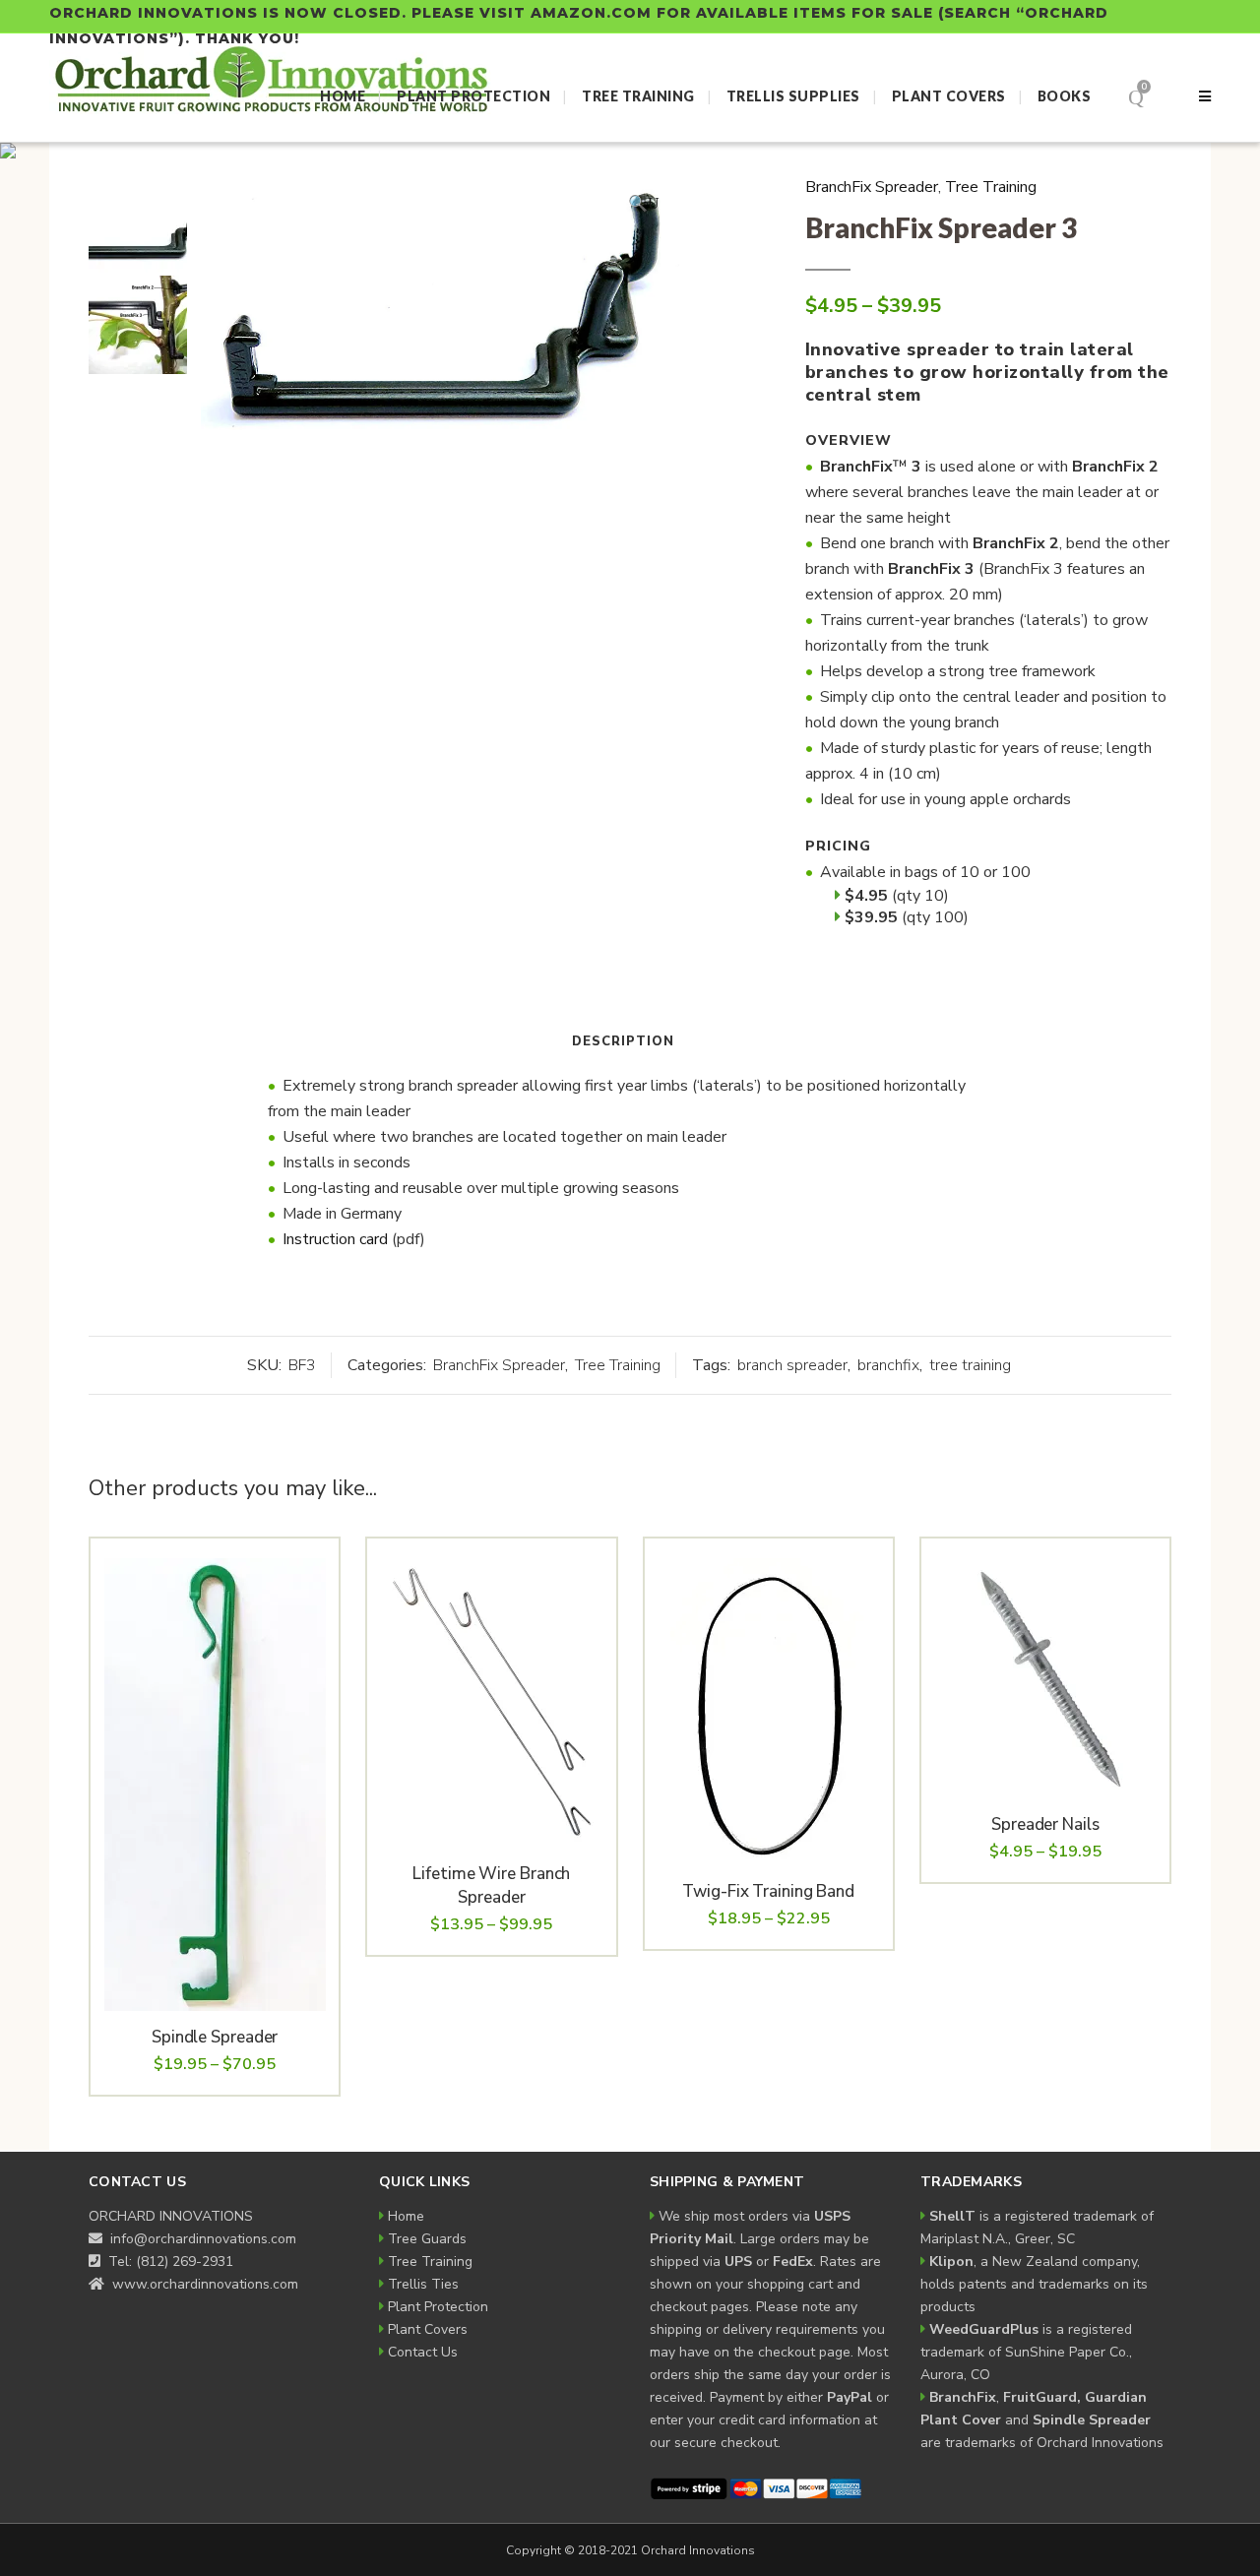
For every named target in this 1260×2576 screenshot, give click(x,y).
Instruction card (335, 1239)
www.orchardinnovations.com (203, 2284)
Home (406, 2216)
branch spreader (792, 1365)
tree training (970, 1365)
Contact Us (423, 2352)
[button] (644, 204)
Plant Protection (438, 2307)
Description (623, 1041)
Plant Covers (428, 2329)
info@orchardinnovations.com (201, 2239)
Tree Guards (427, 2239)
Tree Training (991, 187)
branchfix (888, 1365)
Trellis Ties (423, 2284)
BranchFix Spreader (872, 187)
